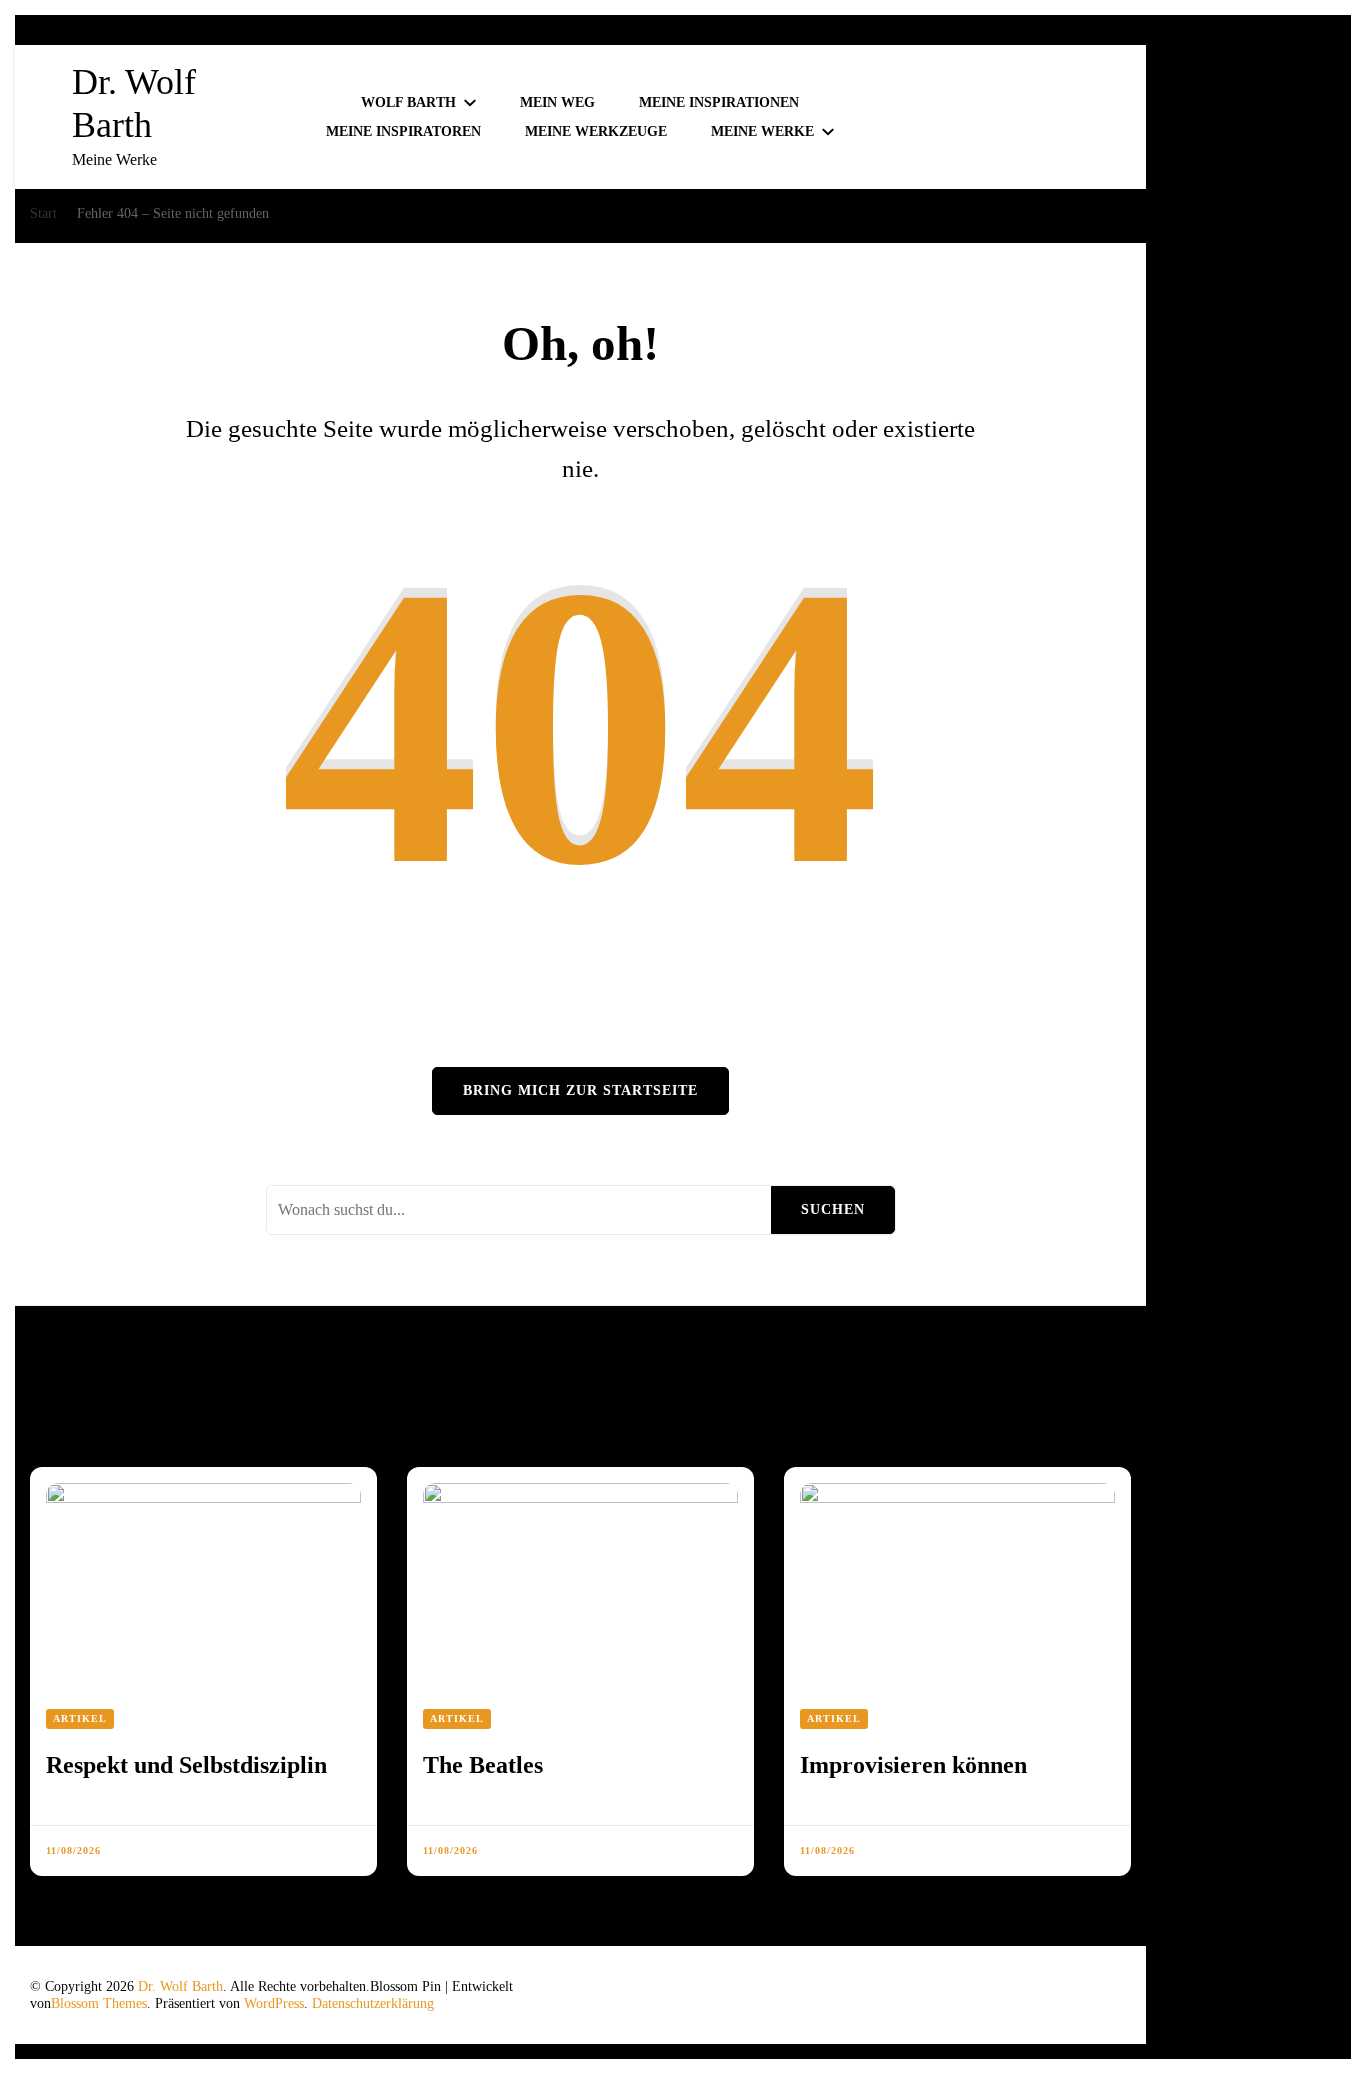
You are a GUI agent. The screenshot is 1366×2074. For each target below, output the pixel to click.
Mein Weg (557, 102)
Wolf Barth (408, 102)
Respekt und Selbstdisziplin (186, 1765)
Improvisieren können (913, 1765)
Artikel (80, 1718)
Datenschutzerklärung (373, 2003)
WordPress (274, 2003)
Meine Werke (762, 131)
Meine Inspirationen (719, 102)
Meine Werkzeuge (596, 131)
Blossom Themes (99, 2003)
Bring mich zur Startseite (580, 1090)
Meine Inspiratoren (403, 131)
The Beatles (483, 1765)
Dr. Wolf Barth (180, 1986)
